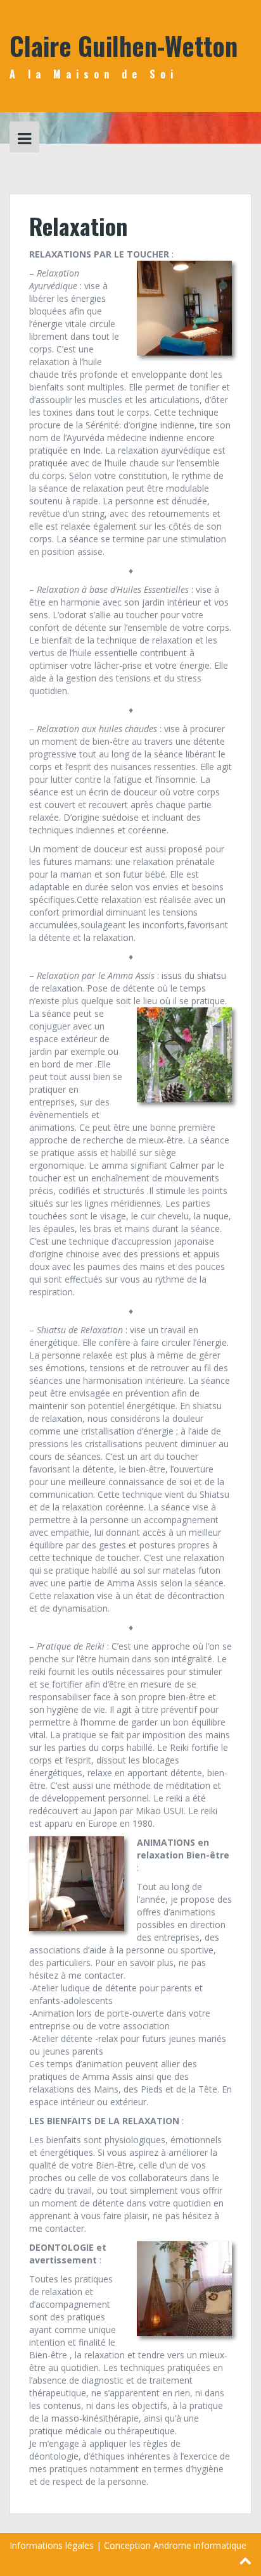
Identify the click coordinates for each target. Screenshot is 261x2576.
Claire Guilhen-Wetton (124, 46)
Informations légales (52, 2545)
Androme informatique (200, 2545)
